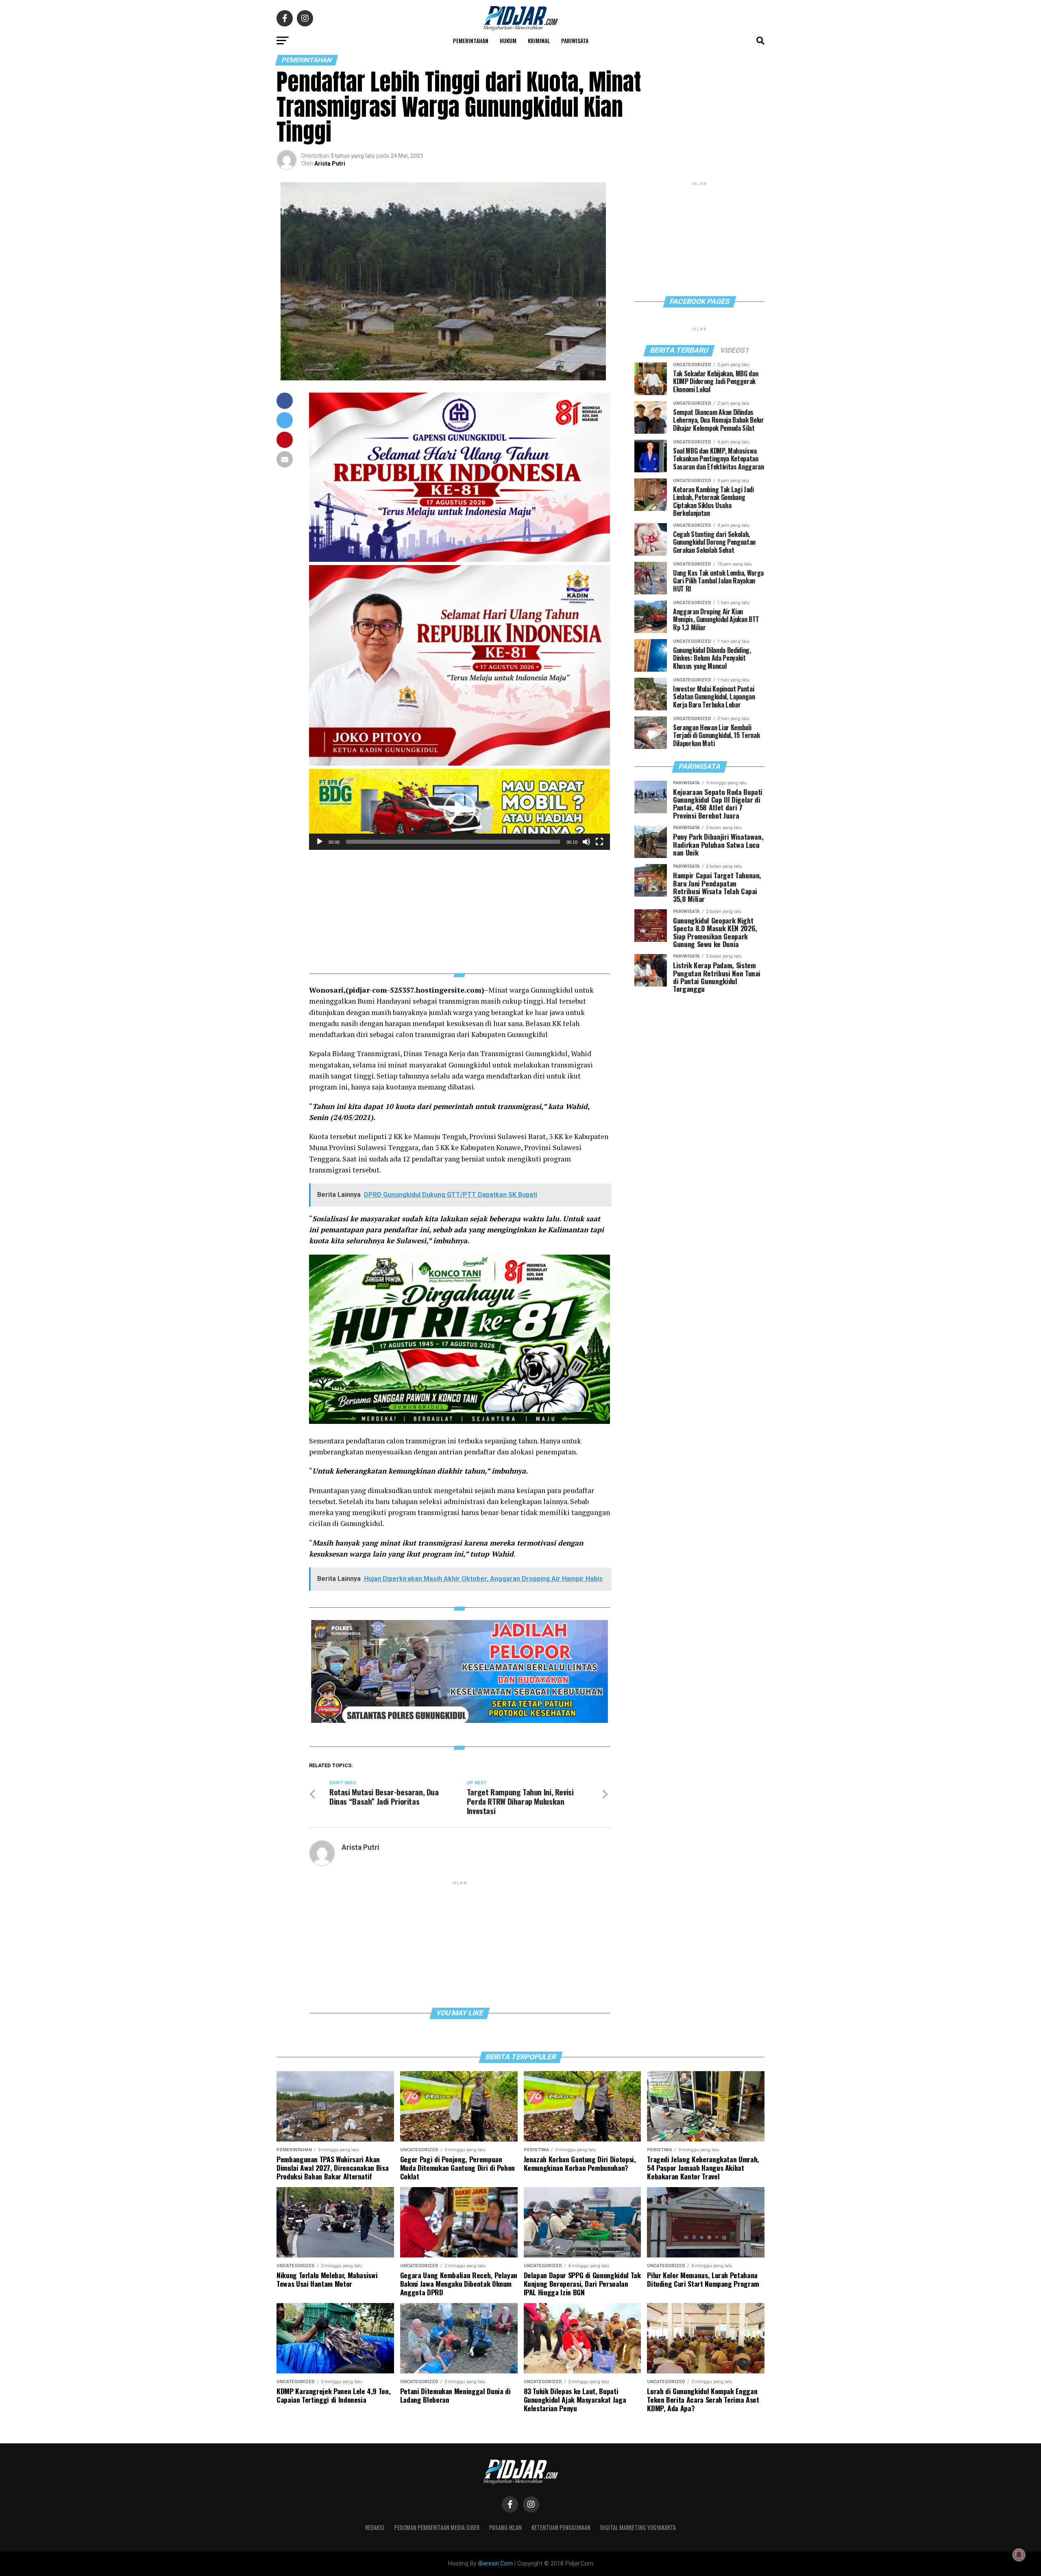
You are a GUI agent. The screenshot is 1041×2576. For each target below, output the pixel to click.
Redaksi (375, 2527)
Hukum (508, 40)
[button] (460, 809)
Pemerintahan (471, 40)
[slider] (453, 842)
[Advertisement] (460, 907)
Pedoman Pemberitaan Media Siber (437, 2527)
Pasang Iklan (505, 2527)
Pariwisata (575, 40)
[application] (460, 809)
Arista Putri (330, 164)
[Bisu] (586, 842)
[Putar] (320, 842)
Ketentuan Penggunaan (561, 2527)
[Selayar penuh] (599, 842)
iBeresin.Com (495, 2564)
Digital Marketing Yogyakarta (638, 2527)
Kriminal (539, 40)
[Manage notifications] (1019, 2555)
